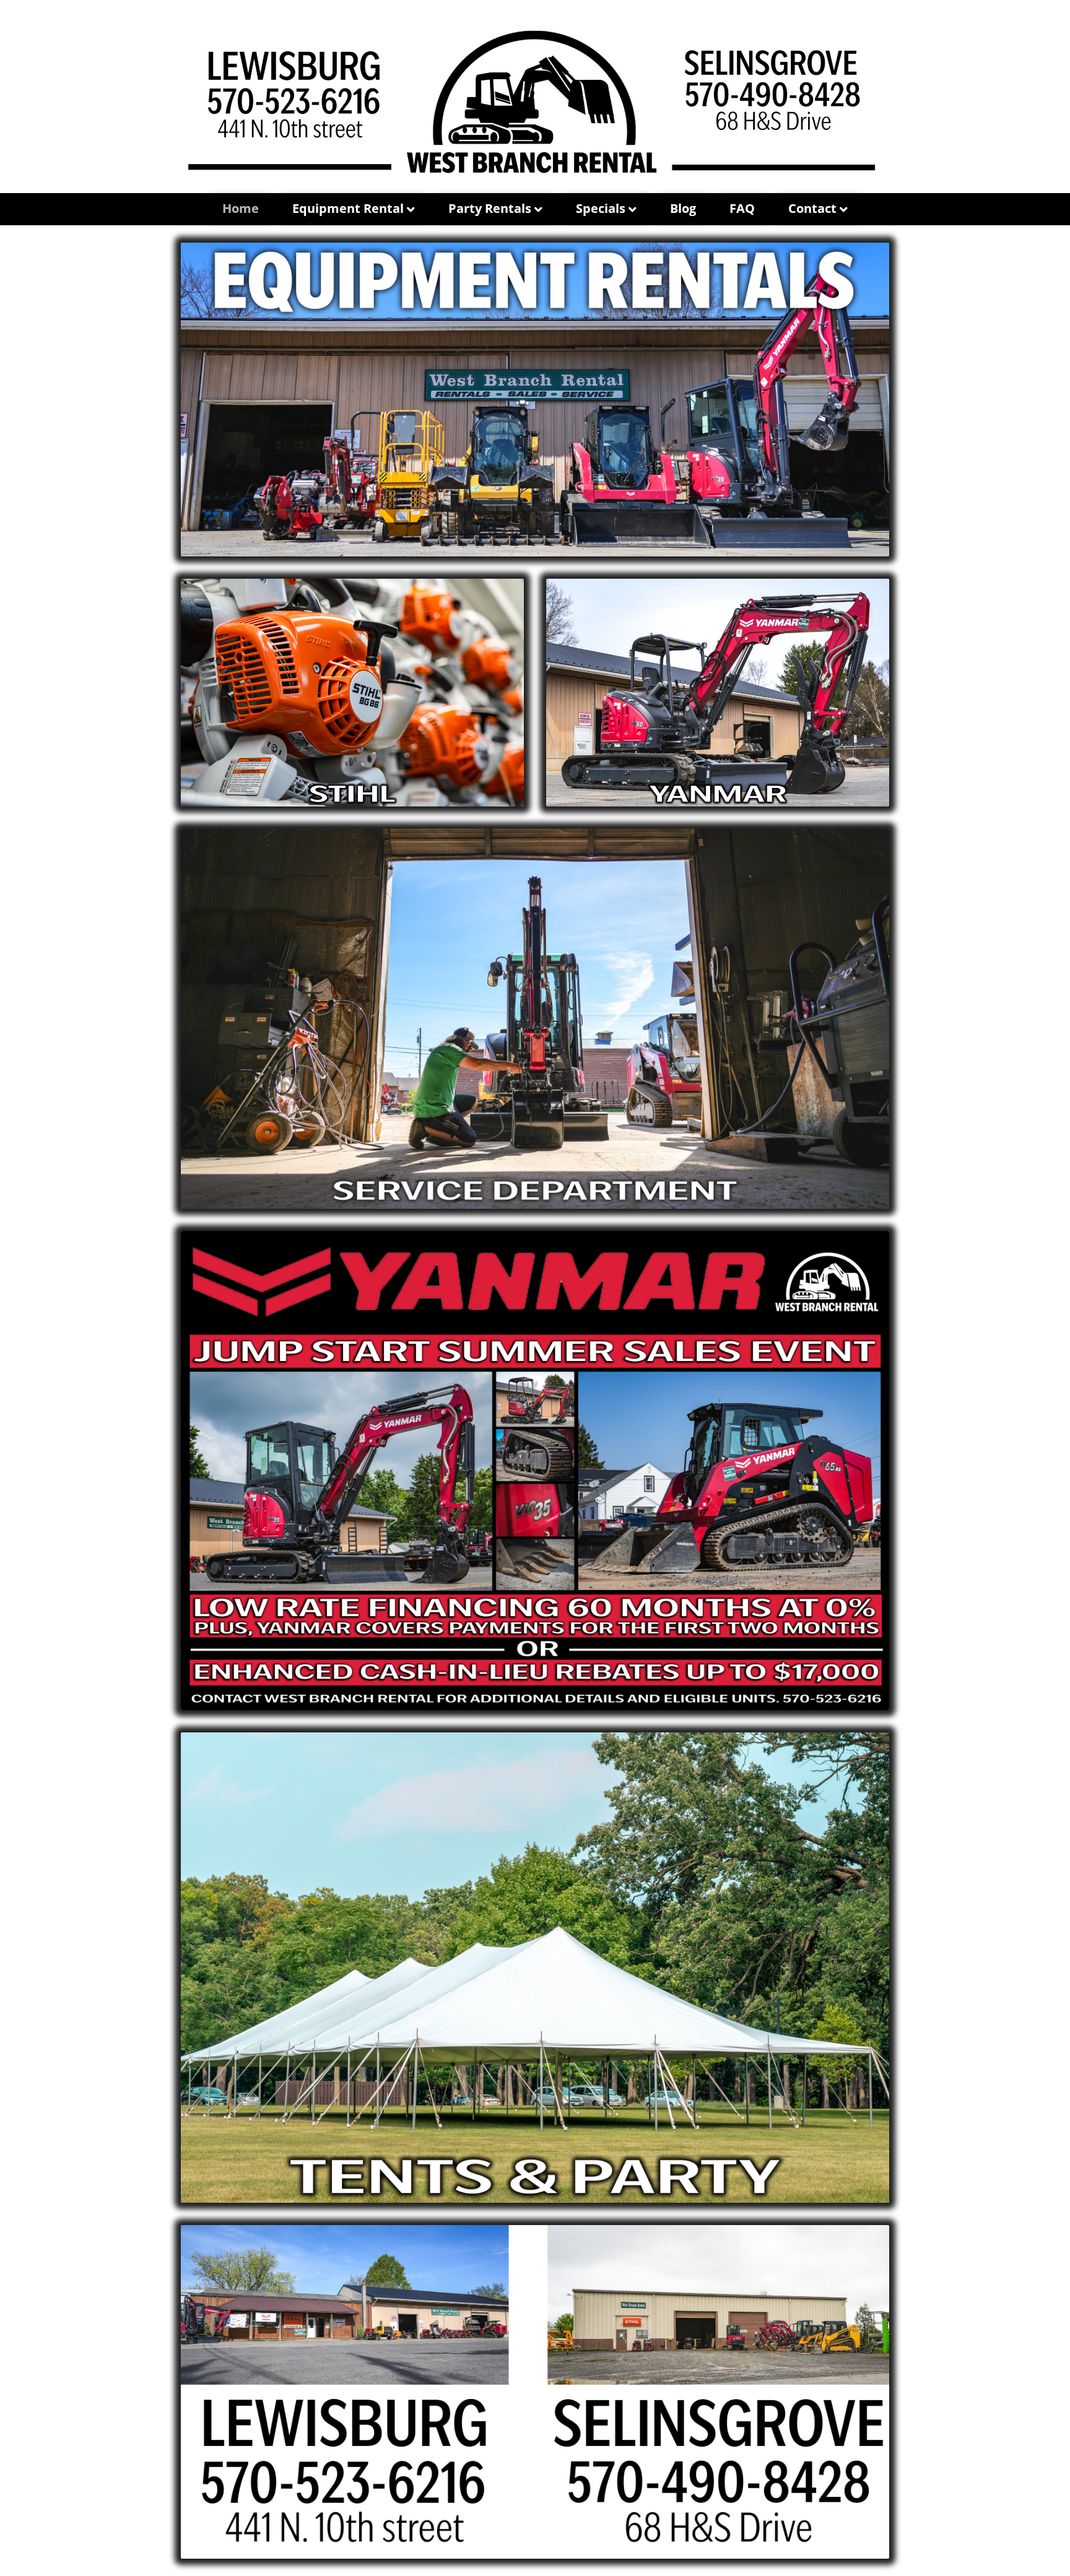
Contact (812, 208)
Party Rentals (490, 208)
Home (241, 208)
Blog (683, 208)
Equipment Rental (348, 208)
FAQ (742, 208)
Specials (601, 208)
